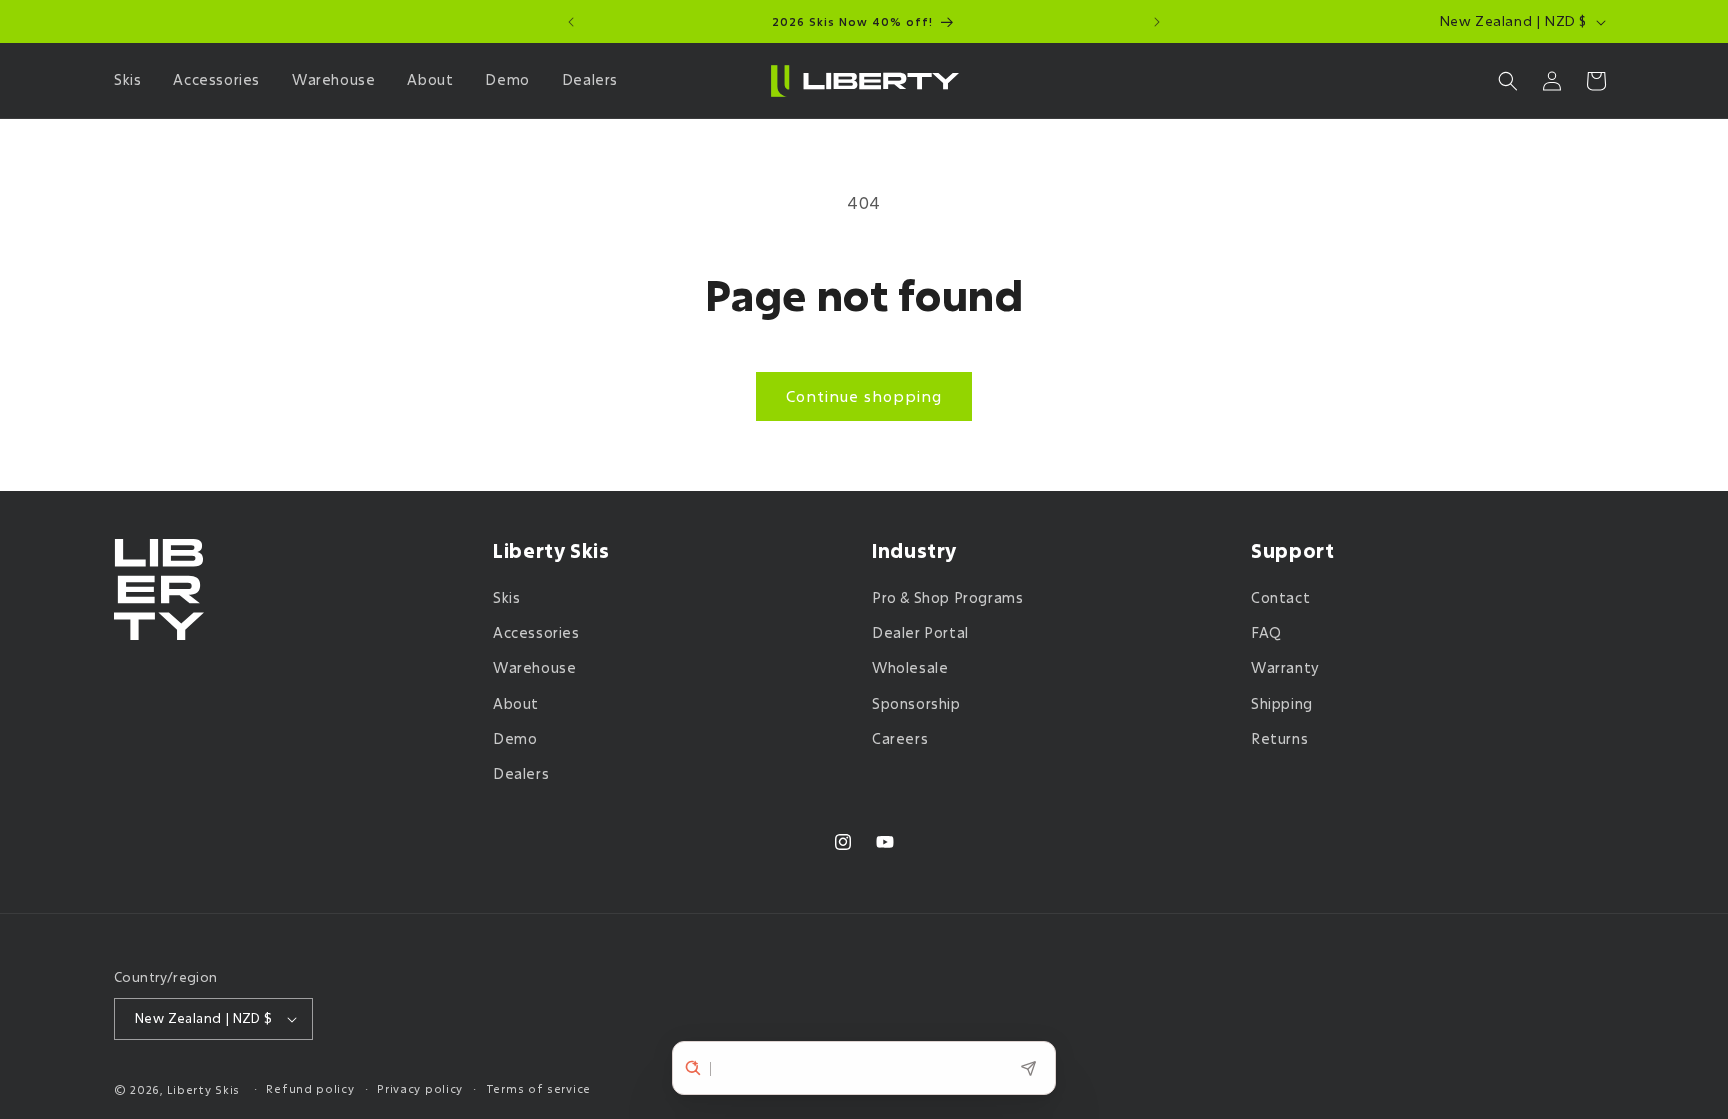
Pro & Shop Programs (947, 597)
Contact (1280, 597)
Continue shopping (864, 396)
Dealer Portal (920, 632)
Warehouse (534, 667)
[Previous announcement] (571, 22)
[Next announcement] (1157, 22)
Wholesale (910, 667)
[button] (131, 80)
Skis (506, 597)
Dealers (521, 773)
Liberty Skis (203, 1089)
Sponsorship (916, 703)
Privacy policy (420, 1088)
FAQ (1266, 632)
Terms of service (538, 1088)
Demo (515, 738)
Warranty (1285, 667)
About (516, 703)
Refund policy (310, 1088)
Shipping (1282, 703)
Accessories (536, 632)
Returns (1279, 738)
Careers (900, 738)
